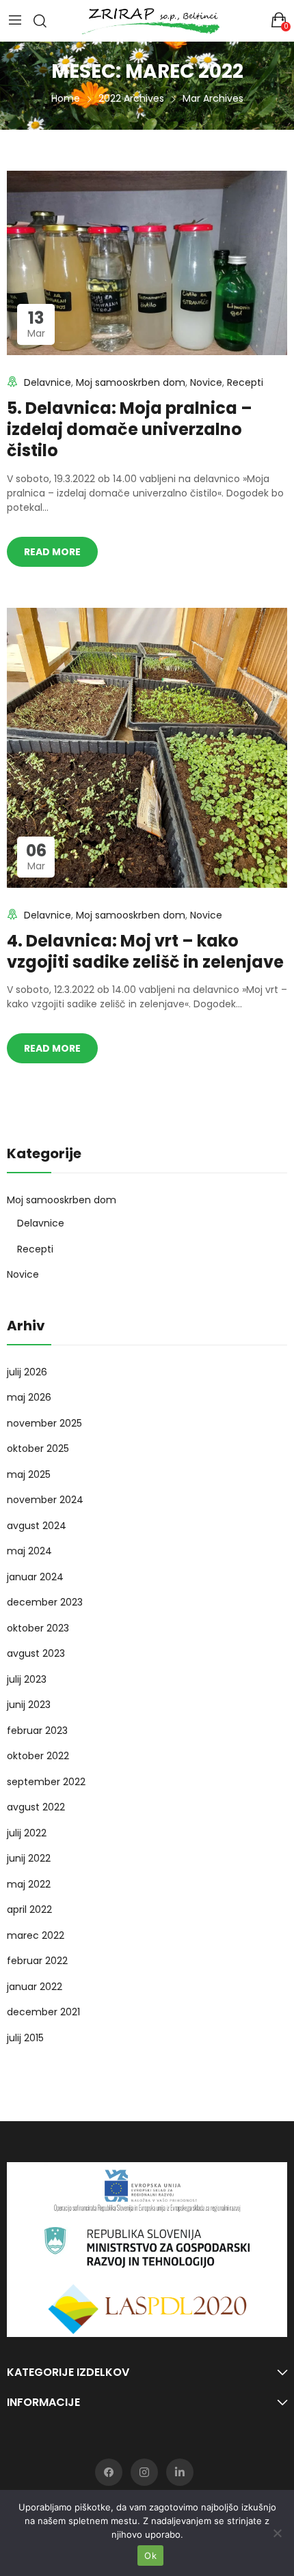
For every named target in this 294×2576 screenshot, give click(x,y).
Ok (150, 2556)
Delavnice (48, 382)
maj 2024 (29, 1551)
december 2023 (45, 1602)
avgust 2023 (36, 1653)
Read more (52, 552)
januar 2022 (35, 1987)
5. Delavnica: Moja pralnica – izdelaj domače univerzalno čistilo (130, 429)
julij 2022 (27, 1833)
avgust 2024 (37, 1526)
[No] (277, 2533)
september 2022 (46, 1782)
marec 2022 (36, 1935)
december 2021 (43, 2012)
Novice (206, 382)
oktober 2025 (38, 1448)
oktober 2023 (38, 1628)
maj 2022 (29, 1884)
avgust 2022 (36, 1807)
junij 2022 (29, 1858)
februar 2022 (37, 1961)
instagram (144, 2472)
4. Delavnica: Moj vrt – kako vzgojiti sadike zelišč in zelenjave (145, 951)
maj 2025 (29, 1474)
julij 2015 (25, 2038)
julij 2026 (27, 1372)
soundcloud (180, 2472)
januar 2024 (35, 1577)
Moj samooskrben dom (131, 382)
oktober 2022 (38, 1756)
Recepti (245, 382)
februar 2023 (37, 1731)
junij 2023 (29, 1705)
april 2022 (29, 1909)
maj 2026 (29, 1397)
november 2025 (44, 1423)
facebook (109, 2472)
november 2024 (45, 1500)
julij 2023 (27, 1679)
